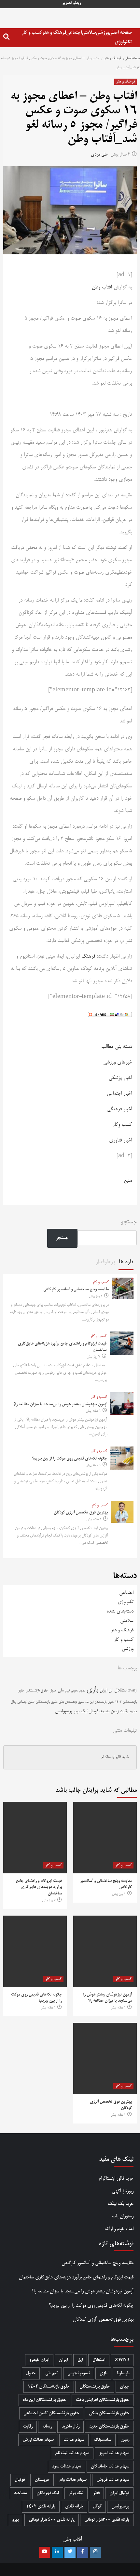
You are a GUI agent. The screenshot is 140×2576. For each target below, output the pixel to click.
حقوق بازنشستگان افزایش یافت (103, 2400)
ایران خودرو (39, 2360)
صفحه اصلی (120, 33)
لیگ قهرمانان (48, 2493)
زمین (115, 1711)
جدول (53, 1691)
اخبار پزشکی (120, 1078)
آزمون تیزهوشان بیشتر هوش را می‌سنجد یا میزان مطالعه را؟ (60, 1405)
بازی (92, 1690)
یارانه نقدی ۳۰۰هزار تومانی (107, 2520)
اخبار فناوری (120, 1141)
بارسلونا (123, 2373)
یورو (15, 2520)
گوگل (97, 2507)
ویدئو (77, 3)
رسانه (47, 2427)
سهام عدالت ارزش (38, 2440)
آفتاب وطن (102, 287)
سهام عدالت (74, 2440)
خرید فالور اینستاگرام (115, 1757)
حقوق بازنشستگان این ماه (99, 1702)
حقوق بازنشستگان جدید (109, 2427)
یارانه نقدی (74, 2507)
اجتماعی (74, 33)
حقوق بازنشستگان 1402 (49, 2387)
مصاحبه (20, 2493)
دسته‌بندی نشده (120, 1611)
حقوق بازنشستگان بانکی (71, 1702)
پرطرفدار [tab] (105, 1262)
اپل (111, 1690)
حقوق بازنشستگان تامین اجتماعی (37, 1702)
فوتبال (93, 1711)
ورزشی (102, 33)
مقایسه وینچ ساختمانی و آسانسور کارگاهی (76, 1290)
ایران (103, 1691)
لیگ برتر (80, 1711)
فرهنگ (88, 957)
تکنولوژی (123, 42)
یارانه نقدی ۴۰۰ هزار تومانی (52, 2520)
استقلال (121, 1690)
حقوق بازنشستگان (37, 1691)
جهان (125, 2387)
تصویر (67, 3)
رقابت (124, 1711)
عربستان (42, 2480)
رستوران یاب (123, 2216)
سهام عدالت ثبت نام (72, 2453)
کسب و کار (32, 33)
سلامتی (89, 33)
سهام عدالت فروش (113, 2480)
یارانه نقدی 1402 (41, 2507)
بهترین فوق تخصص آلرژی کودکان (81, 1513)
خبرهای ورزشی (118, 1063)
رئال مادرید (70, 2427)
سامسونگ (104, 1712)
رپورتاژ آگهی (123, 2191)
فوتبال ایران (119, 2493)
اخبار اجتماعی (119, 1094)
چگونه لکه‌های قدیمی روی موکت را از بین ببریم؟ (70, 1459)
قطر (96, 2493)
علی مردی (99, 155)
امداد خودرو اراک (119, 2229)
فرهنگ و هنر (54, 33)
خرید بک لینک (121, 2204)
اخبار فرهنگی (119, 1109)
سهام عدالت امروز (114, 2453)
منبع (128, 1181)
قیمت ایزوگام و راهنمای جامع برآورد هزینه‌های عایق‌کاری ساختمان (39, 1887)
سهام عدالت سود (67, 2467)
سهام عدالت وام (73, 2480)
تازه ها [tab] (126, 1262)
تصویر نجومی (78, 1691)
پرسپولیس (64, 1711)
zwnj (133, 1691)
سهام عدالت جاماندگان (110, 2467)
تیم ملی (64, 1691)
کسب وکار (122, 1125)
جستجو (129, 1222)
